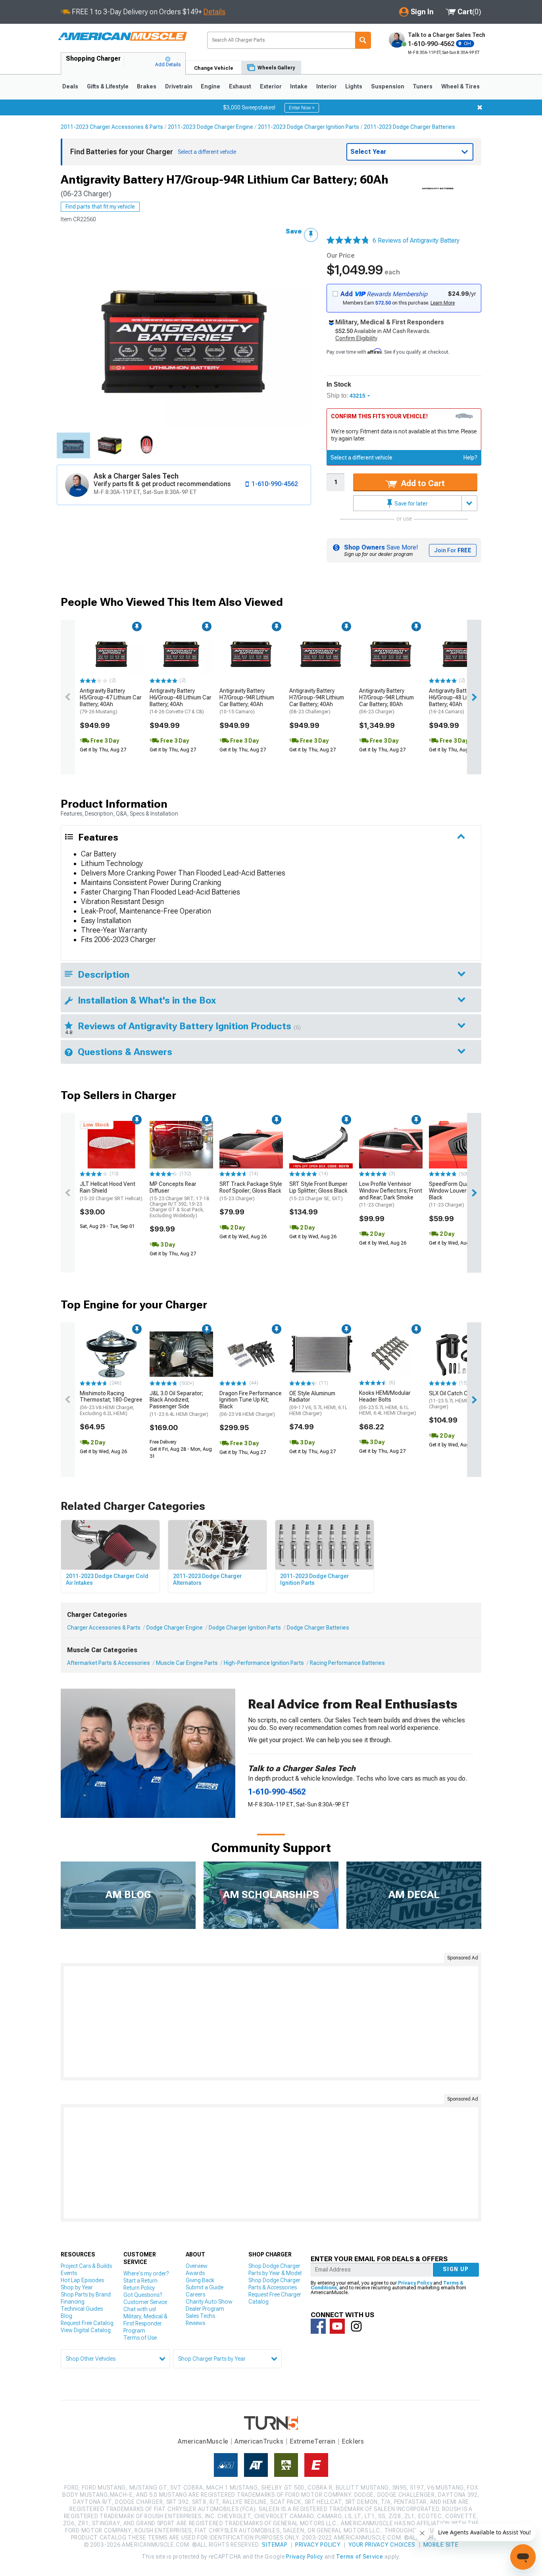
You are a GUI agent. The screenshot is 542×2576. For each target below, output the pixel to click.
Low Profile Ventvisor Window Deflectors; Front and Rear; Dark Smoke (391, 1194)
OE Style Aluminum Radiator (318, 1403)
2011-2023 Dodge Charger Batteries (409, 127)
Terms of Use (140, 2338)
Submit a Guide (205, 2287)
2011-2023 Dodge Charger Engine (210, 127)
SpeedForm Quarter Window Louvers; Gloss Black (458, 1194)
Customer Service (145, 2302)
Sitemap (275, 2545)
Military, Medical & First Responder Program (145, 2323)
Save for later (410, 504)
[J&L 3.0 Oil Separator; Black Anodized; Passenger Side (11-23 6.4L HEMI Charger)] (181, 1354)
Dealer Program (205, 2309)
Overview (197, 2266)
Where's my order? (146, 2273)
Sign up (456, 2269)
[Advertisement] (271, 2022)
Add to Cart (422, 483)
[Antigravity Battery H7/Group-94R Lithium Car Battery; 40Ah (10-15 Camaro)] (251, 651)
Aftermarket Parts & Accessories (109, 1663)
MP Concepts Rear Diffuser (179, 1200)
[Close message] (480, 107)
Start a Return (140, 2281)
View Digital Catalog (86, 2330)
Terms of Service (359, 2557)
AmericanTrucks (259, 2441)
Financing (73, 2302)
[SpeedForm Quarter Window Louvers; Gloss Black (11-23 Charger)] (461, 1145)
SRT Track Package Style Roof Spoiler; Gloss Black (251, 1191)
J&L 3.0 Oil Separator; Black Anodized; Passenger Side (179, 1404)
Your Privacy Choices (382, 2545)
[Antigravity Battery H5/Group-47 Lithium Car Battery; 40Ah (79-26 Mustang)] (111, 651)
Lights (354, 86)
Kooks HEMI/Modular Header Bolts (388, 1403)
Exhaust (240, 86)
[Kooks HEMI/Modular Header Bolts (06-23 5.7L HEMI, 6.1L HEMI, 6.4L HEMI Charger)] (391, 1354)
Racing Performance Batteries (347, 1663)
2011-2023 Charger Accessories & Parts (112, 127)
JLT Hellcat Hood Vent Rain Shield (111, 1191)
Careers (195, 2294)
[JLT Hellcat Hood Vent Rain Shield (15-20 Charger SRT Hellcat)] (111, 1145)
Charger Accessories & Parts (104, 1628)
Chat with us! (140, 2309)
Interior (327, 86)
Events (69, 2273)
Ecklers (353, 2441)
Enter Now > (302, 108)
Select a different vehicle (361, 458)
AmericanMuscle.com (122, 37)
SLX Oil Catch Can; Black (460, 1400)
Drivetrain (179, 86)
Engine (210, 86)
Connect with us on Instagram (356, 2326)
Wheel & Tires (460, 86)
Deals (70, 86)
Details (214, 12)
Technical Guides (82, 2309)
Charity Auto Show (209, 2302)
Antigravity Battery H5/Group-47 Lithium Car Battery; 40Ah (111, 701)
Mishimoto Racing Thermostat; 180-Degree (111, 1403)
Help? (470, 458)
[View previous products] (68, 697)
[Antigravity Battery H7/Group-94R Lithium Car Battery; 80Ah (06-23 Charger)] (391, 651)
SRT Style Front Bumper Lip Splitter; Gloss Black (318, 1191)
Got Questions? (143, 2295)
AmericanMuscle (203, 2441)
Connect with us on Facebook (318, 2326)
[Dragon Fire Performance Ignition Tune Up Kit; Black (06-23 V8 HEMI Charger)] (251, 1354)
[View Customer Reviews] (348, 241)
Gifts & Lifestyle (108, 86)
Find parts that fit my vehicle (100, 207)
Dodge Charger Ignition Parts (245, 1628)
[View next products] (474, 697)
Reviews (195, 2323)
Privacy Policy (415, 2283)
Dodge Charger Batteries (318, 1628)
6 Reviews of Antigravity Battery (416, 240)
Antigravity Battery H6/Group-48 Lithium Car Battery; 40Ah (181, 701)
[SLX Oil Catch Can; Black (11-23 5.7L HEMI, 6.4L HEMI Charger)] (461, 1354)
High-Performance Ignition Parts (264, 1663)
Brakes (147, 86)
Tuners (423, 86)
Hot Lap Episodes (82, 2280)
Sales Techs (200, 2316)
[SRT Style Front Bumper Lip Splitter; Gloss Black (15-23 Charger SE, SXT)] (321, 1145)
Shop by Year (77, 2287)
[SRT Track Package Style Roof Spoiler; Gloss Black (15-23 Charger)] (251, 1145)
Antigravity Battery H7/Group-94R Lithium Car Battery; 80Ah (386, 701)
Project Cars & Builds (86, 2266)
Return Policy (139, 2288)
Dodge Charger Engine (175, 1628)
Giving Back (200, 2280)
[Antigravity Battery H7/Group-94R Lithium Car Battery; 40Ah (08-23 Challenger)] (321, 651)
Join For (453, 550)
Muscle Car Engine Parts (187, 1663)
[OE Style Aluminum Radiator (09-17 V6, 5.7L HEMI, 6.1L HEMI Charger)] (321, 1354)
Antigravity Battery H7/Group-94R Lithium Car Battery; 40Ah (247, 701)
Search (363, 40)
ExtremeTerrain (313, 2441)
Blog (66, 2316)
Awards (195, 2273)
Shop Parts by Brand (86, 2294)
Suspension (388, 86)
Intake (299, 86)
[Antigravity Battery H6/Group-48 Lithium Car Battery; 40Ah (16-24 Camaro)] (461, 651)
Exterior (271, 86)
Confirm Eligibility (356, 338)
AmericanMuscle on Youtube (337, 2326)
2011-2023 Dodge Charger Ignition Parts (308, 127)
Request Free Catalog (87, 2323)
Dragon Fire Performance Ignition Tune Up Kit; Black (251, 1404)
